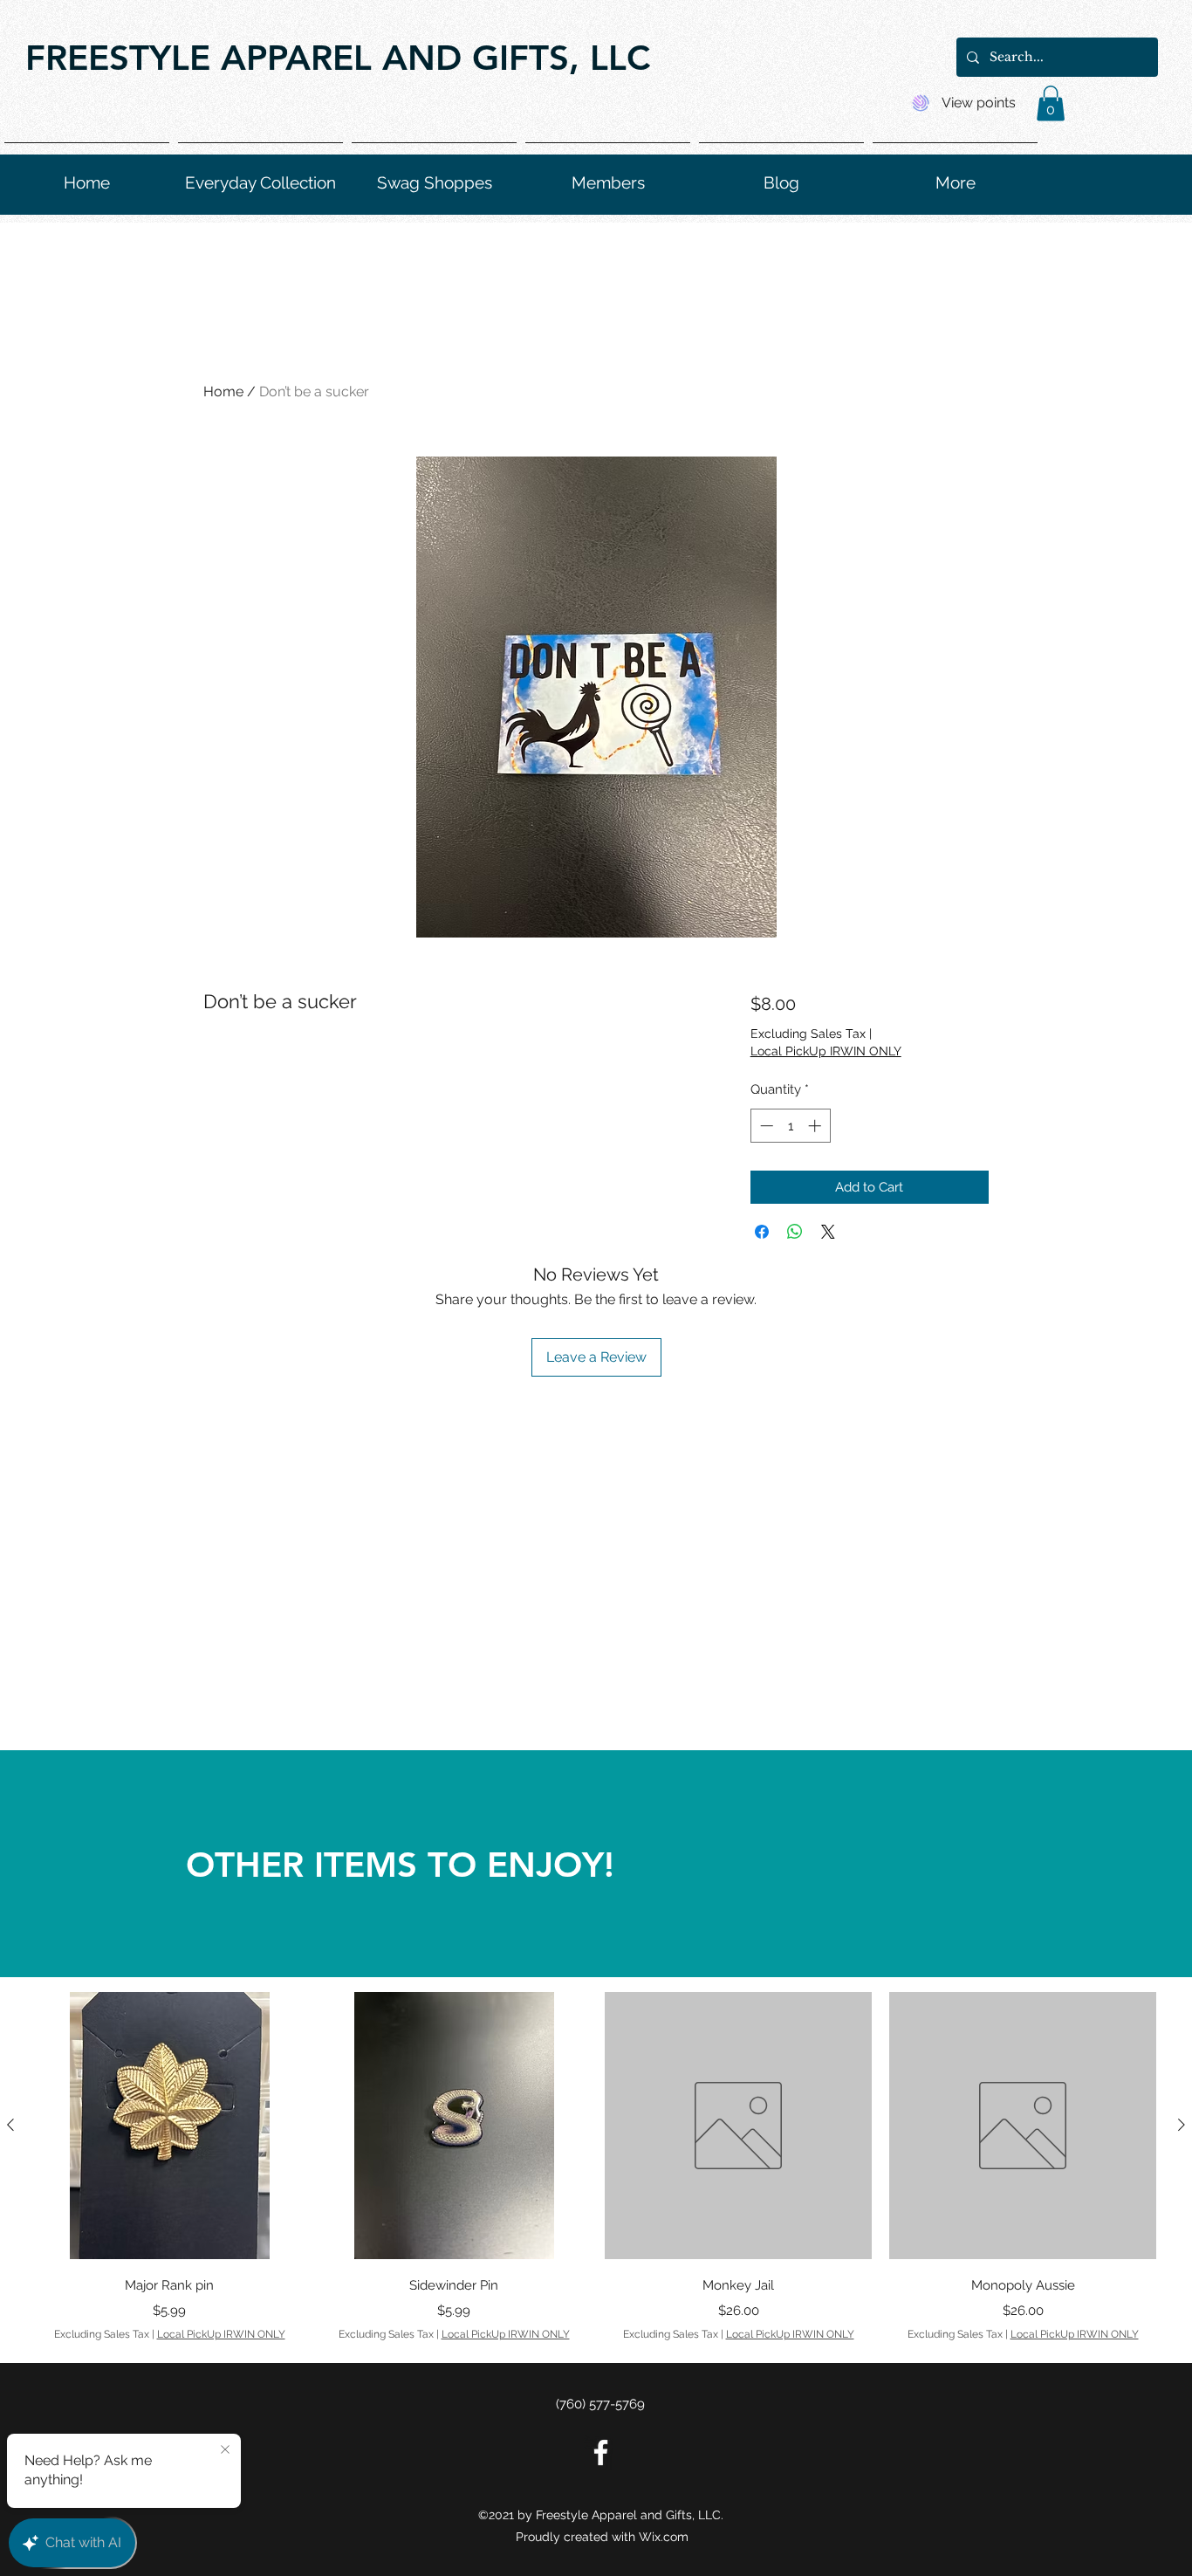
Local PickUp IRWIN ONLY (826, 1051)
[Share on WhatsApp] (795, 1232)
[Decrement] (765, 1126)
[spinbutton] (790, 1126)
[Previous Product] (10, 2125)
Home (223, 392)
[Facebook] (601, 2452)
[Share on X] (828, 1232)
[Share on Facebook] (762, 1232)
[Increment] (816, 1126)
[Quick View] (169, 2126)
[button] (1051, 103)
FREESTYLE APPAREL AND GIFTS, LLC (338, 58)
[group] (596, 2167)
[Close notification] (225, 2450)
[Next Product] (1182, 2125)
